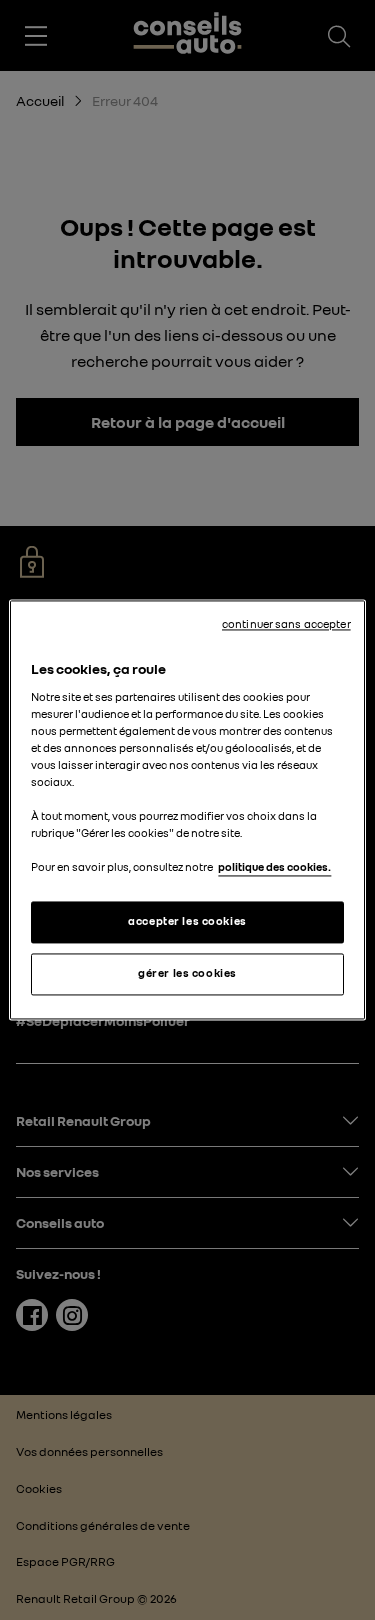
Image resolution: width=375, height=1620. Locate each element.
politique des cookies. (274, 868)
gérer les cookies (187, 974)
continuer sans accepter (286, 624)
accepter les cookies (187, 922)
